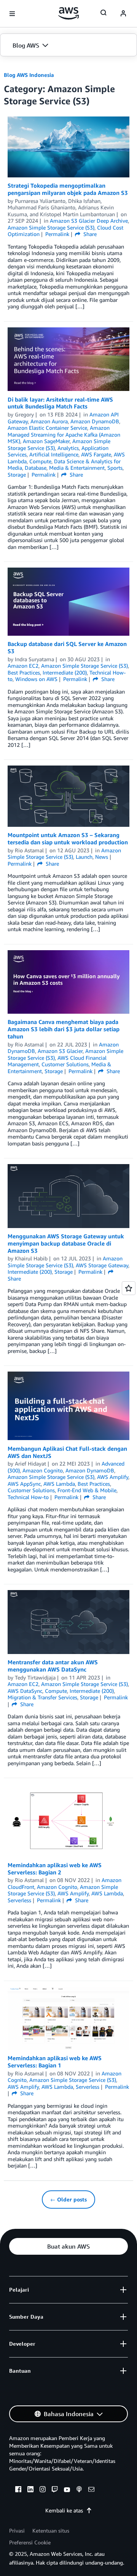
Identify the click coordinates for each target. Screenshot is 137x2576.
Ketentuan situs (51, 2531)
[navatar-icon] (123, 14)
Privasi (17, 2531)
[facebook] (18, 2490)
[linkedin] (30, 2490)
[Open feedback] (129, 1288)
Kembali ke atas (64, 2510)
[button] (68, 45)
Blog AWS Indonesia (29, 75)
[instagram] (43, 2490)
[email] (91, 2490)
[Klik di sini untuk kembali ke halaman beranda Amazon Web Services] (69, 13)
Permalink (57, 234)
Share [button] (89, 234)
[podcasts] (79, 2490)
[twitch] (55, 2490)
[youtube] (67, 2490)
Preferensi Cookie (30, 2542)
